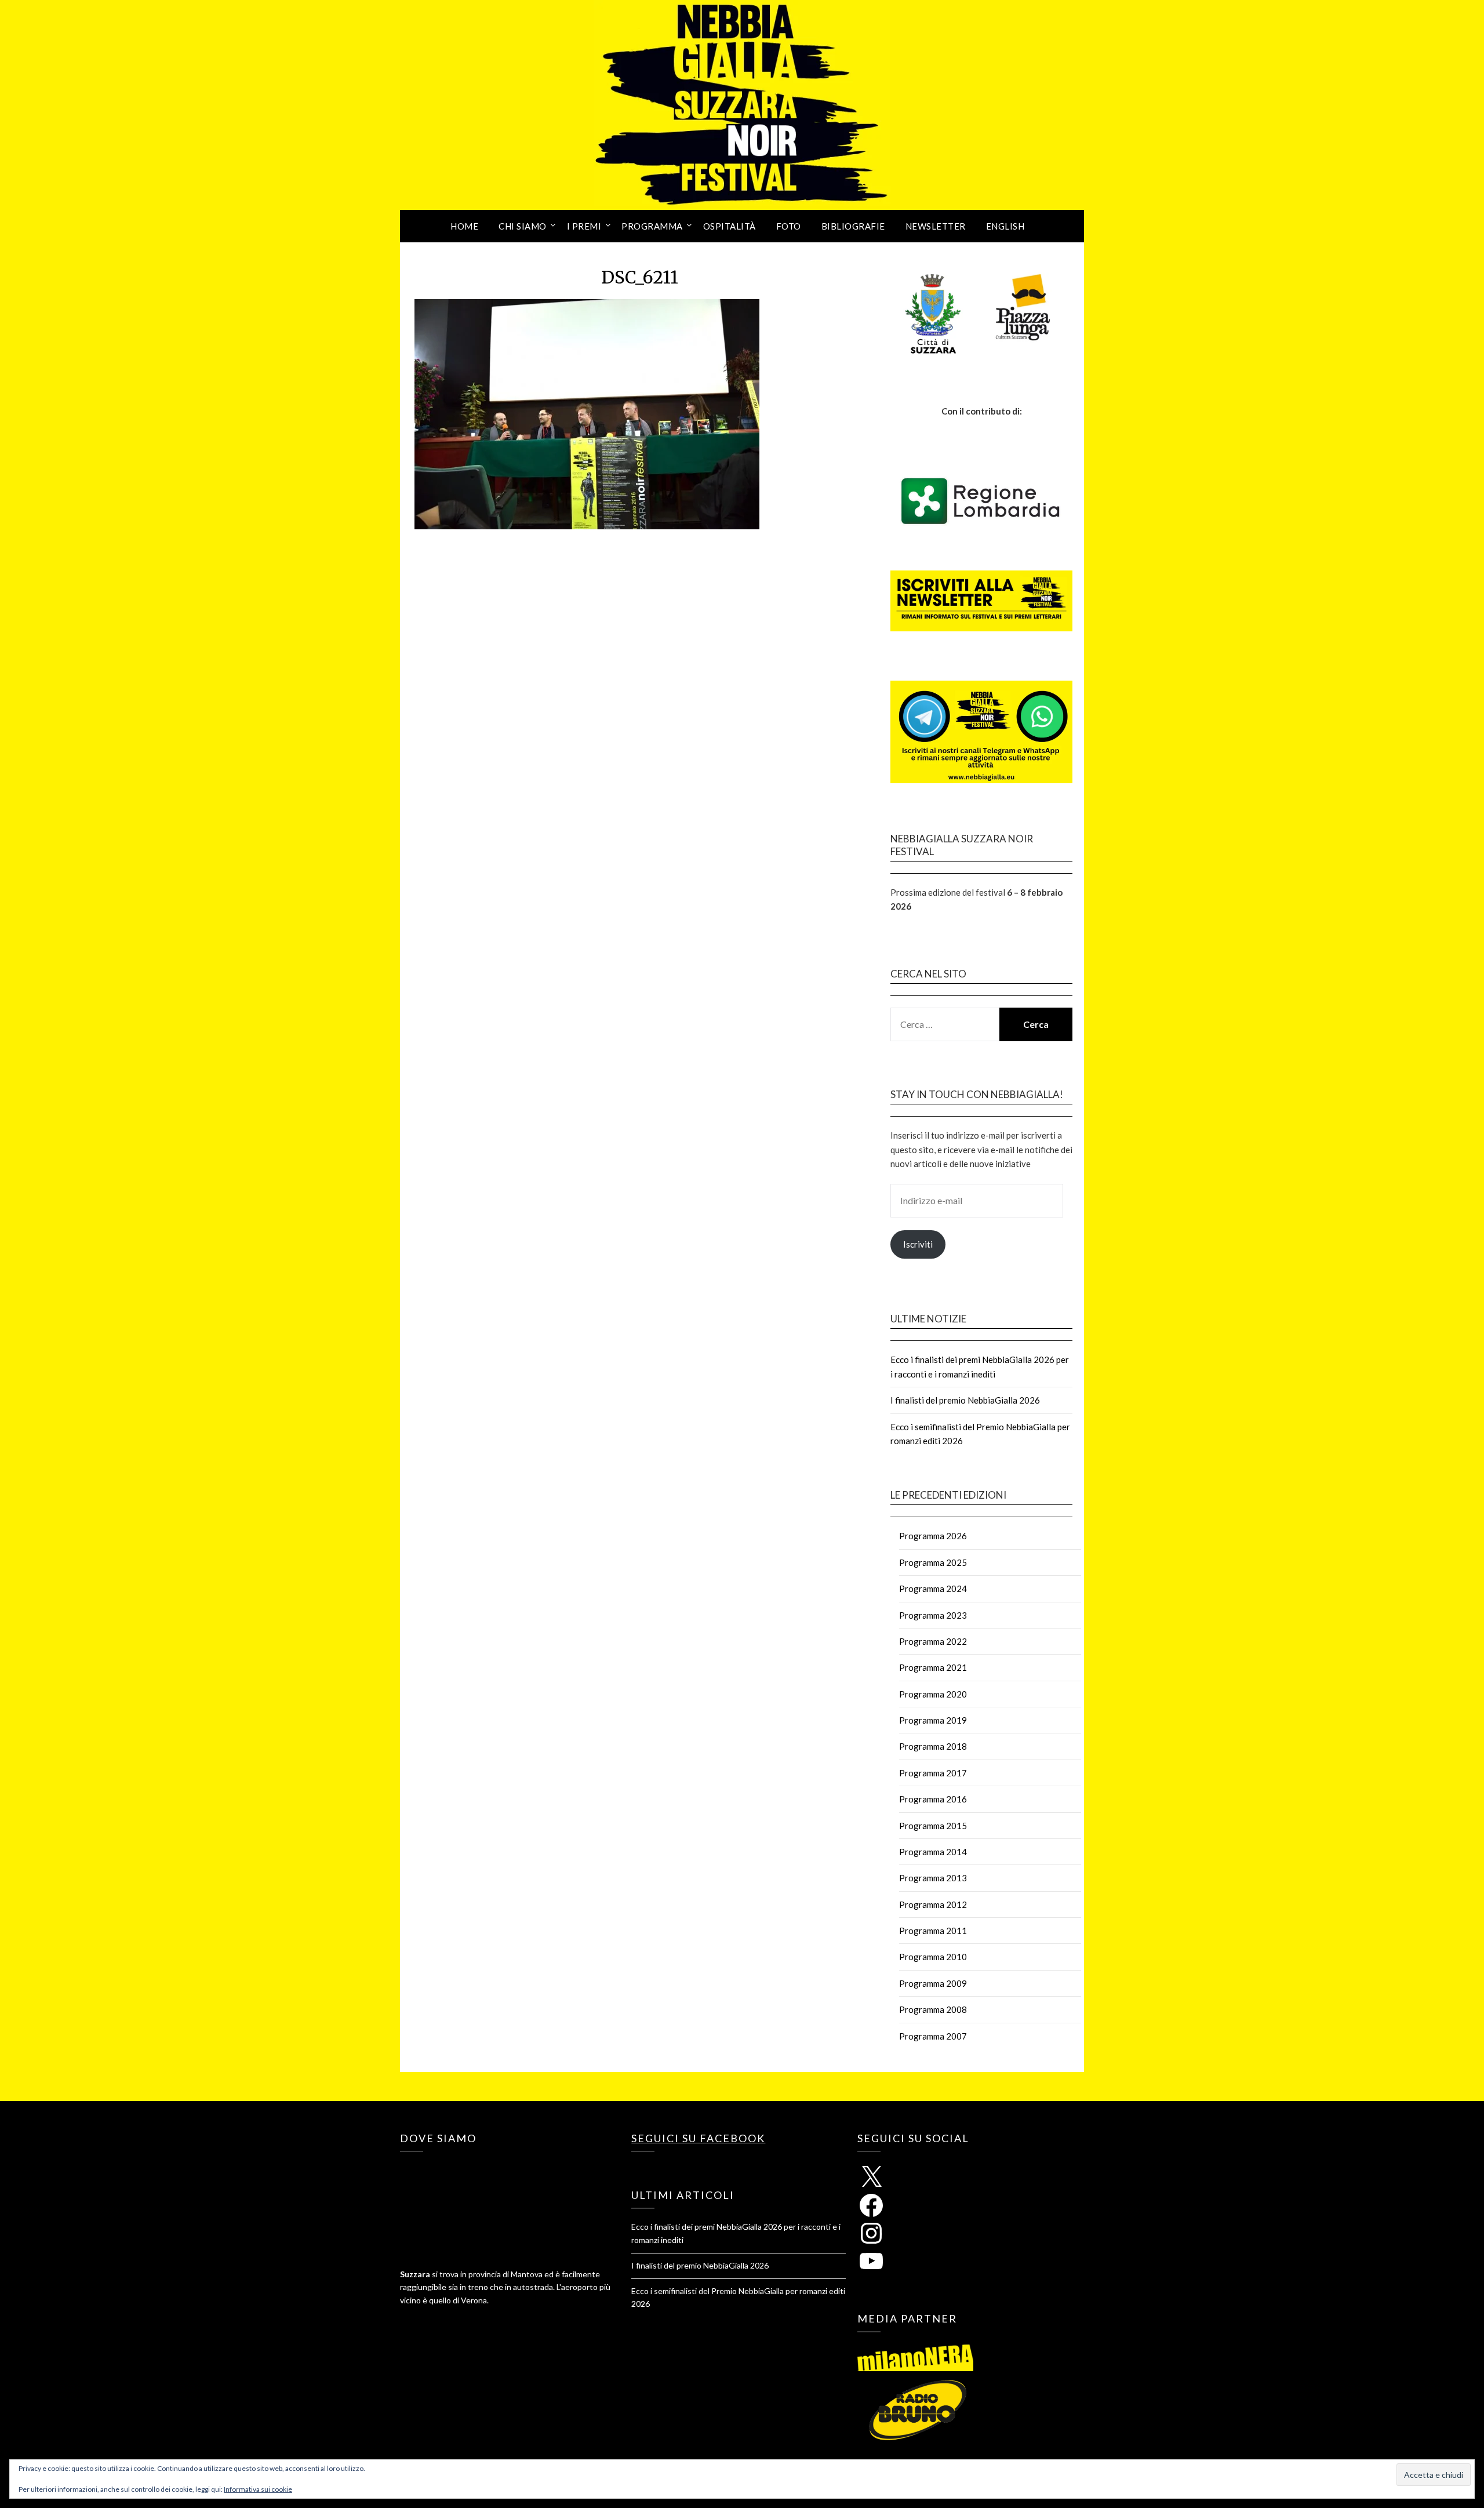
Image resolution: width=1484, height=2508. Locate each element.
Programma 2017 (933, 1773)
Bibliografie (853, 226)
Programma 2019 (933, 1720)
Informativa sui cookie (258, 2489)
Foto (789, 226)
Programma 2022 (933, 1641)
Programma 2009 (933, 1983)
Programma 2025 (933, 1562)
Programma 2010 (933, 1957)
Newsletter (936, 226)
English (1005, 226)
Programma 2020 (933, 1694)
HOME (464, 226)
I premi (584, 226)
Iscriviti (918, 1244)
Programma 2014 (933, 1852)
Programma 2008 (933, 2009)
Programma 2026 (933, 1536)
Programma (652, 226)
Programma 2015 (933, 1826)
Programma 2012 (933, 1904)
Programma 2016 (933, 1799)
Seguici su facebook (698, 2138)
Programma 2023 (933, 1615)
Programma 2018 (933, 1746)
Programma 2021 (933, 1667)
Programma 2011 (933, 1931)
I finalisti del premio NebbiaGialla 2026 (965, 1400)
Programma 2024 (933, 1589)
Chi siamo (523, 226)
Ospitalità (730, 226)
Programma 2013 (933, 1878)
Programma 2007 (933, 2036)
